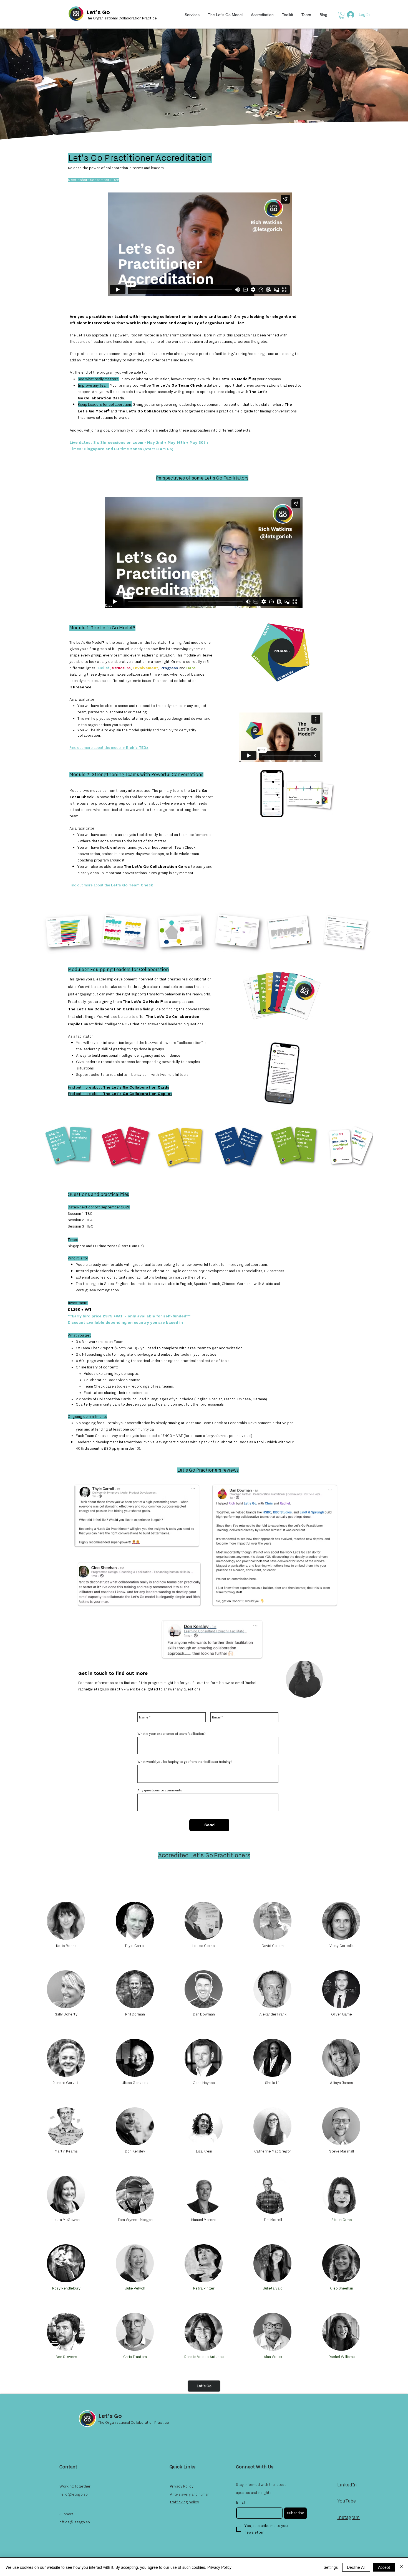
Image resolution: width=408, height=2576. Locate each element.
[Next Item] (368, 932)
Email (241, 2503)
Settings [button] (331, 2567)
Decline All (356, 2567)
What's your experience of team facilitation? (172, 1734)
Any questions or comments (160, 1790)
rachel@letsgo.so (94, 1689)
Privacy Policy (219, 2567)
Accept (384, 2567)
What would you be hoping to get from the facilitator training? (185, 1762)
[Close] (401, 2567)
